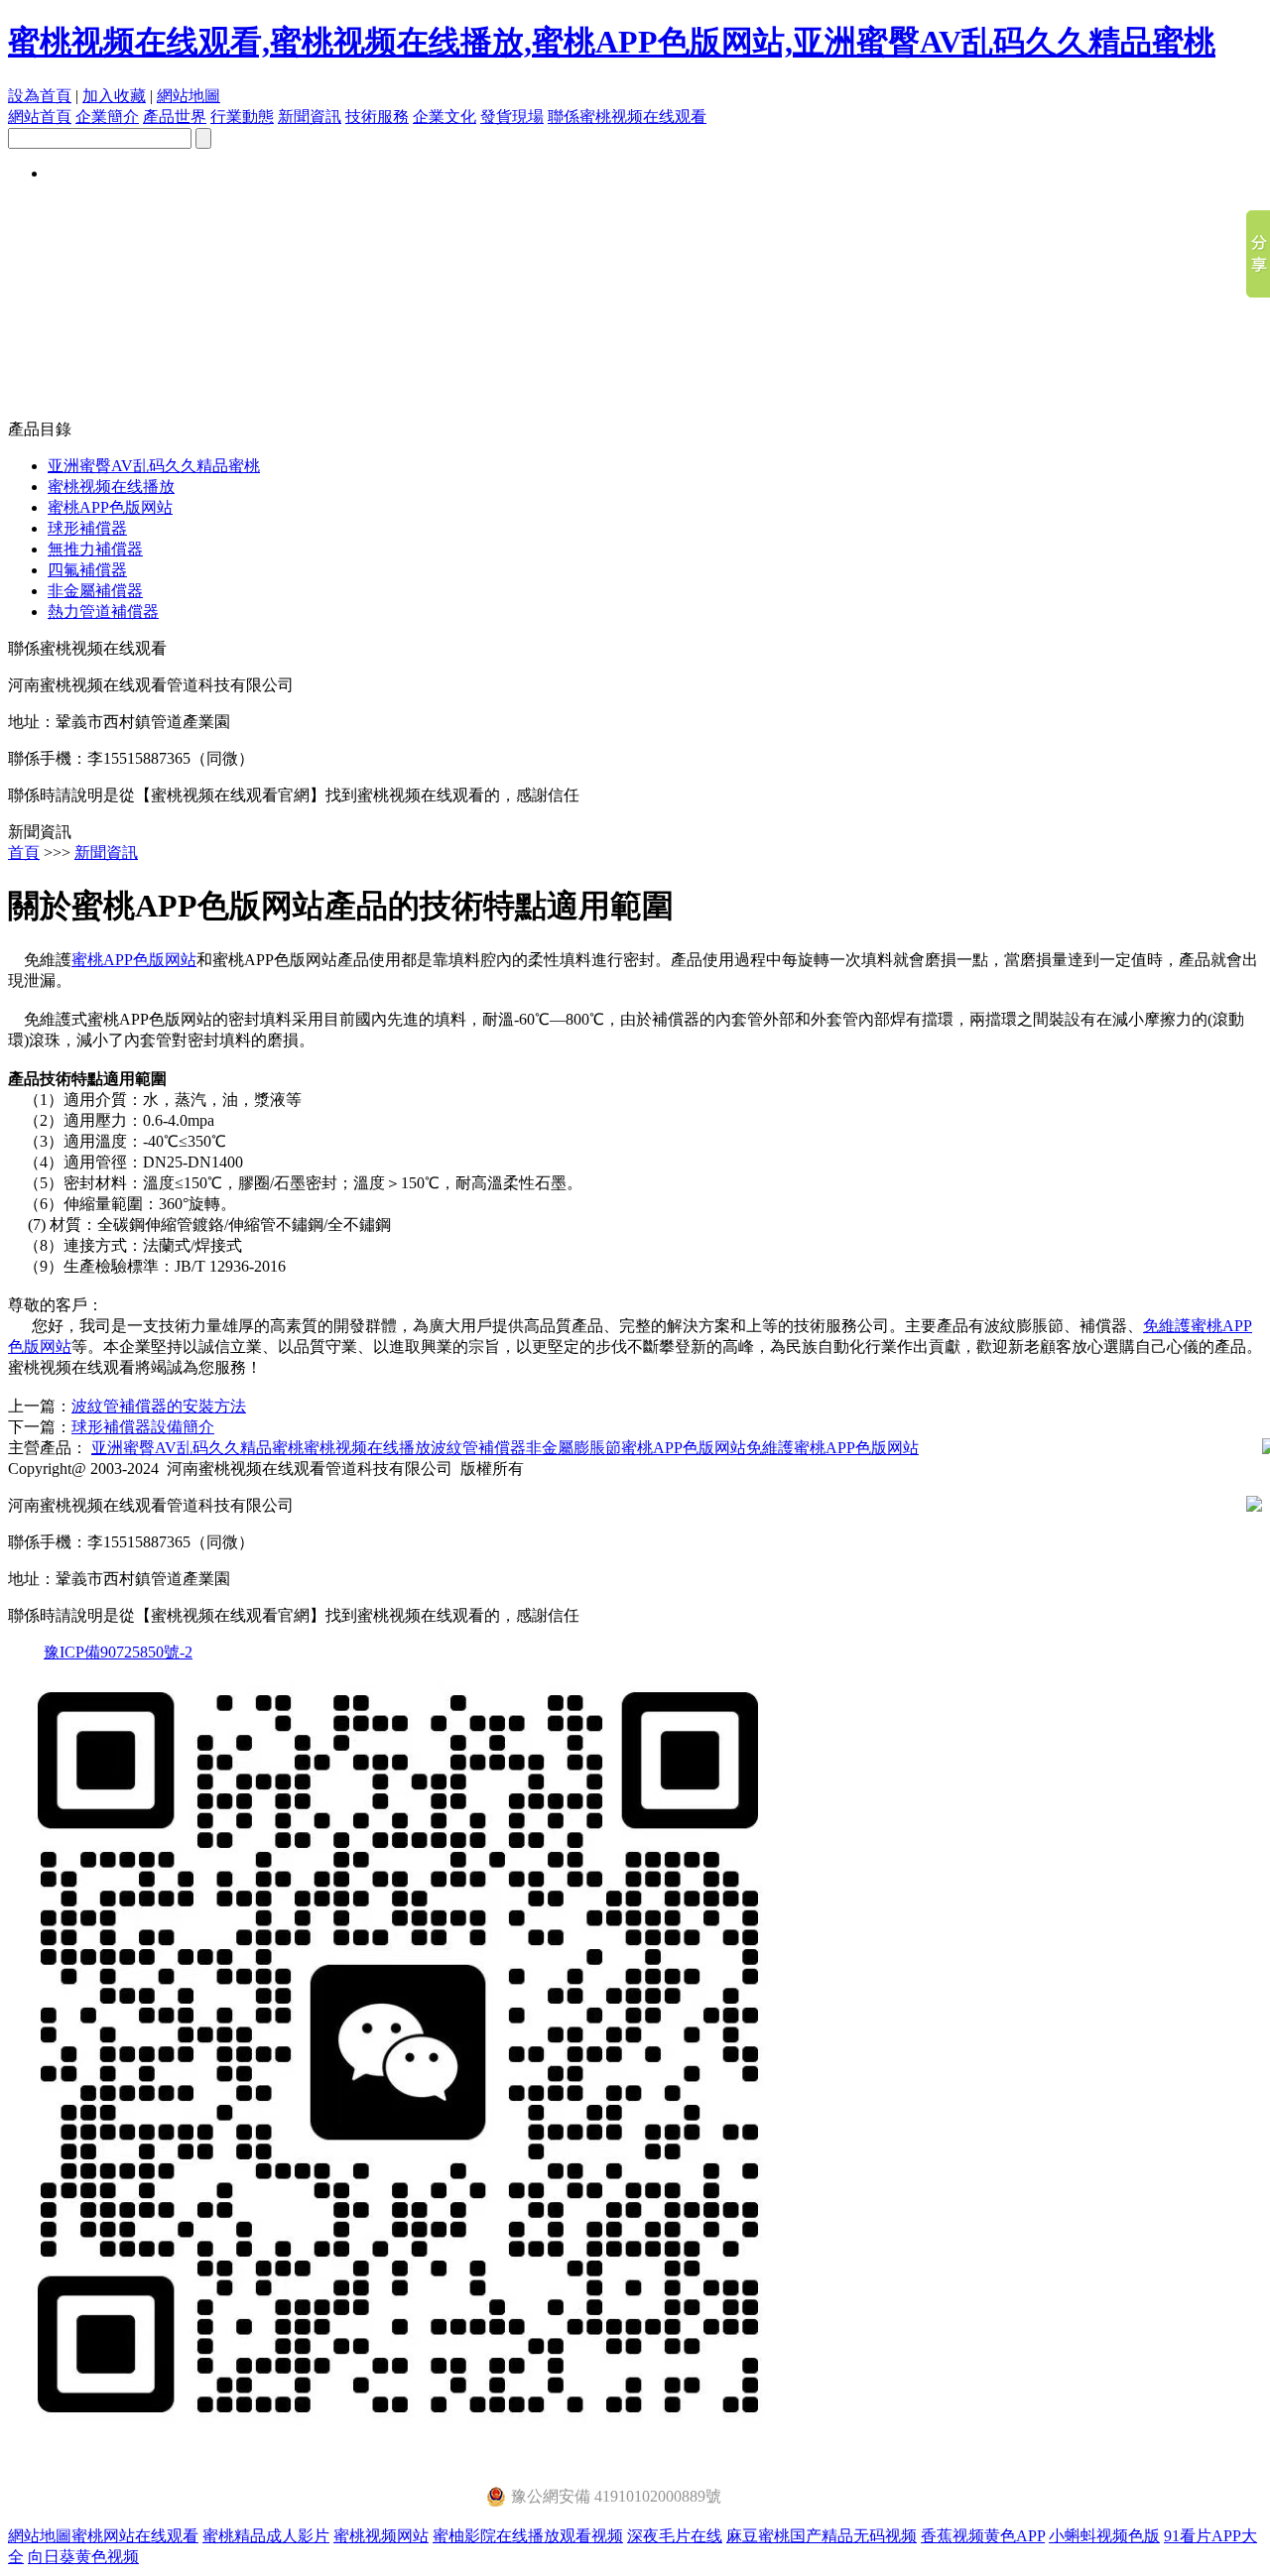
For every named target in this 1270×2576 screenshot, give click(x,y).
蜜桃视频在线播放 (111, 487)
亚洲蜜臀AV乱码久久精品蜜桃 (154, 466)
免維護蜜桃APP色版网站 (832, 1448)
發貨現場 (512, 117)
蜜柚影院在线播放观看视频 (528, 2536)
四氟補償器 (87, 570)
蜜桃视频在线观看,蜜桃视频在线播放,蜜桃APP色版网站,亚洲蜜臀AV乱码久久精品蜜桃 (612, 42)
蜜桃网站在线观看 (135, 2536)
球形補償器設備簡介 (143, 1427)
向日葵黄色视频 (83, 2557)
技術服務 (377, 117)
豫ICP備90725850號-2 (118, 1652)
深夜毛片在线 (675, 2536)
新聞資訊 (310, 117)
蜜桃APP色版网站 (110, 507)
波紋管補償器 (478, 1448)
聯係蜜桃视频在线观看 (627, 117)
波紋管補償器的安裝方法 (159, 1406)
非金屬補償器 (95, 591)
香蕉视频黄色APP (983, 2536)
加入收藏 (114, 96)
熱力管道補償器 (103, 612)
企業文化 (444, 117)
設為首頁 (40, 96)
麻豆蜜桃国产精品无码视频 (822, 2536)
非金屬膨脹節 (573, 1448)
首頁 (24, 853)
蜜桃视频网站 (381, 2536)
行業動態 (242, 117)
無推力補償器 (95, 549)
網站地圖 (189, 96)
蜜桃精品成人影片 (266, 2536)
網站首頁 (40, 117)
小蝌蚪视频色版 (1104, 2536)
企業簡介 (107, 117)
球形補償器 (87, 528)
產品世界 (175, 117)
